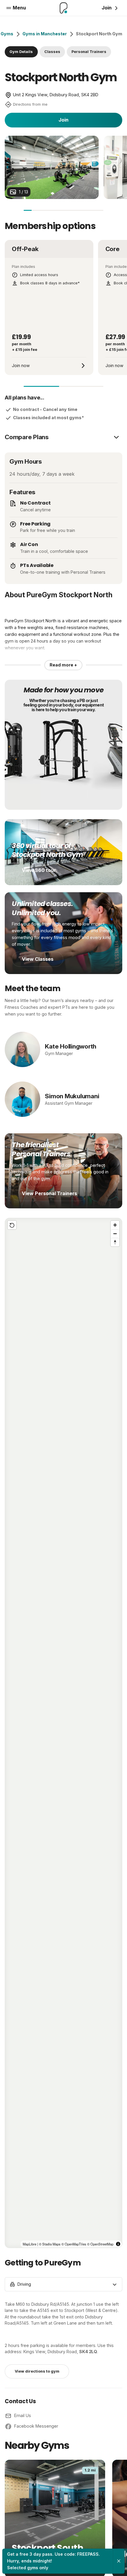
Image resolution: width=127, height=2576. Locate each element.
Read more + (63, 665)
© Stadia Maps (50, 2244)
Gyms (7, 34)
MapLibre (30, 2244)
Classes (52, 52)
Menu (19, 8)
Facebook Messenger (36, 2426)
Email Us (23, 2415)
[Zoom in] (115, 1225)
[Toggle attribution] (118, 2244)
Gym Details (21, 52)
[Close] (119, 2561)
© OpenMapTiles (74, 2244)
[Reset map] (12, 1225)
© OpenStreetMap (100, 2244)
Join (63, 120)
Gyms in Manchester (45, 34)
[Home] (64, 8)
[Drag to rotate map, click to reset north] (115, 1242)
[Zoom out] (115, 1234)
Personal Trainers (89, 52)
